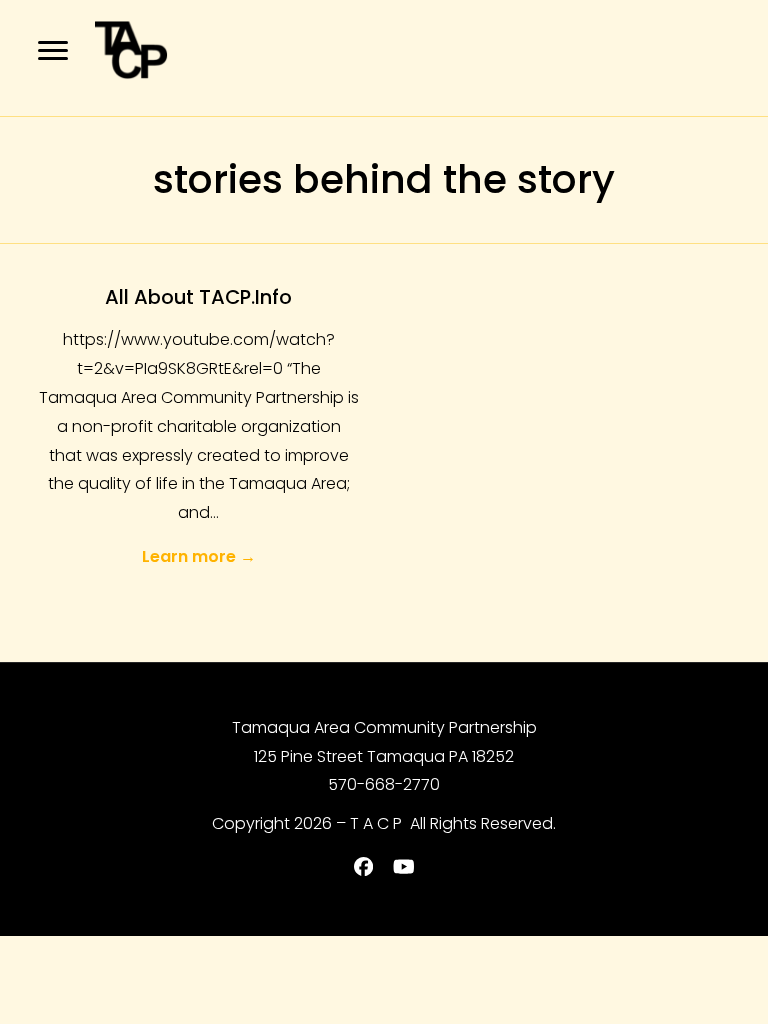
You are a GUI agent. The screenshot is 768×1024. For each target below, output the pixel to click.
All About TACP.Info (198, 297)
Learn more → (199, 556)
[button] (53, 50)
